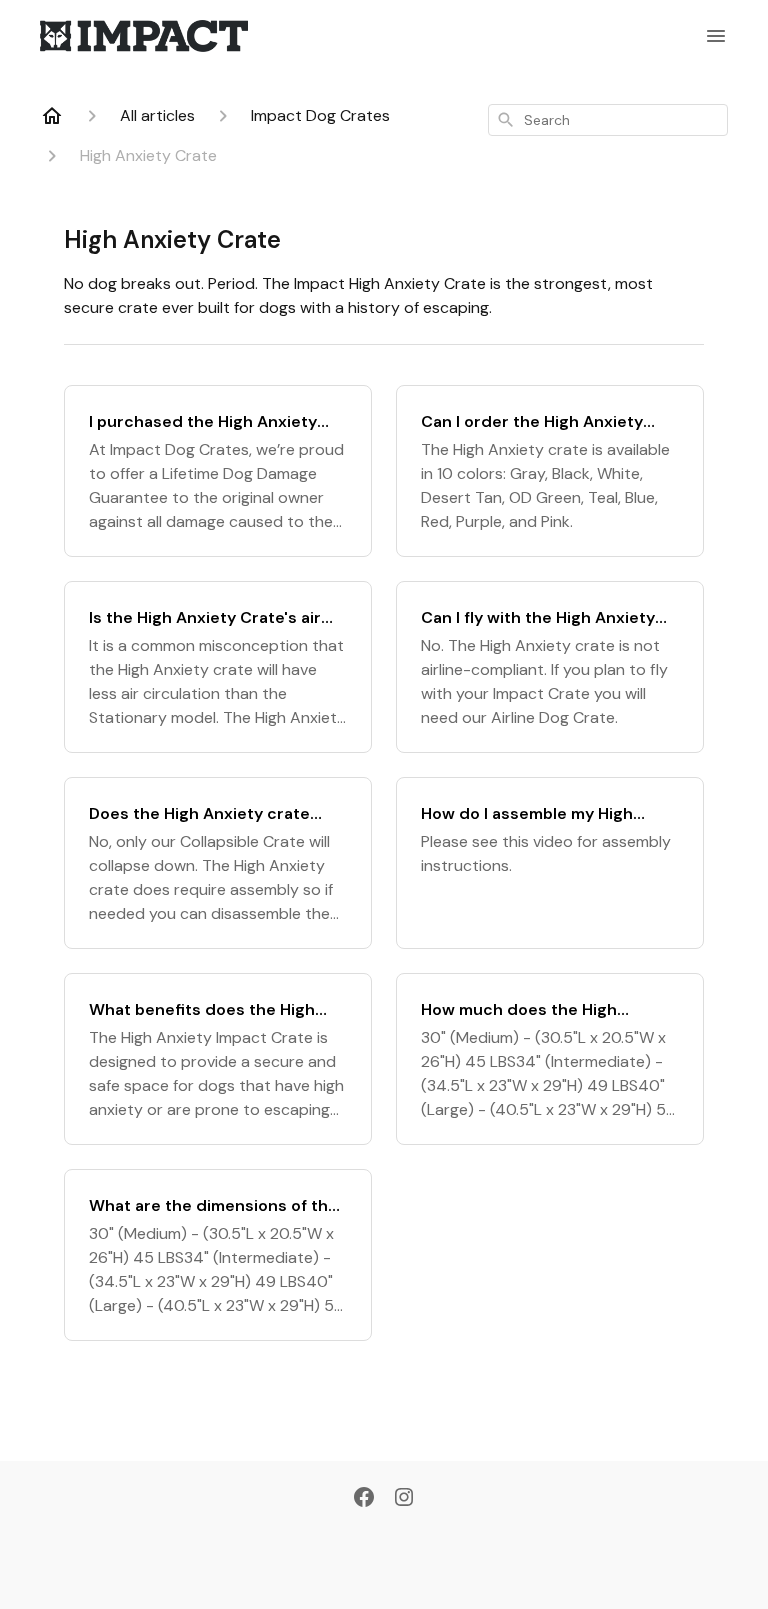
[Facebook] (364, 1499)
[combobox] (608, 120)
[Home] (52, 116)
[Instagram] (404, 1499)
